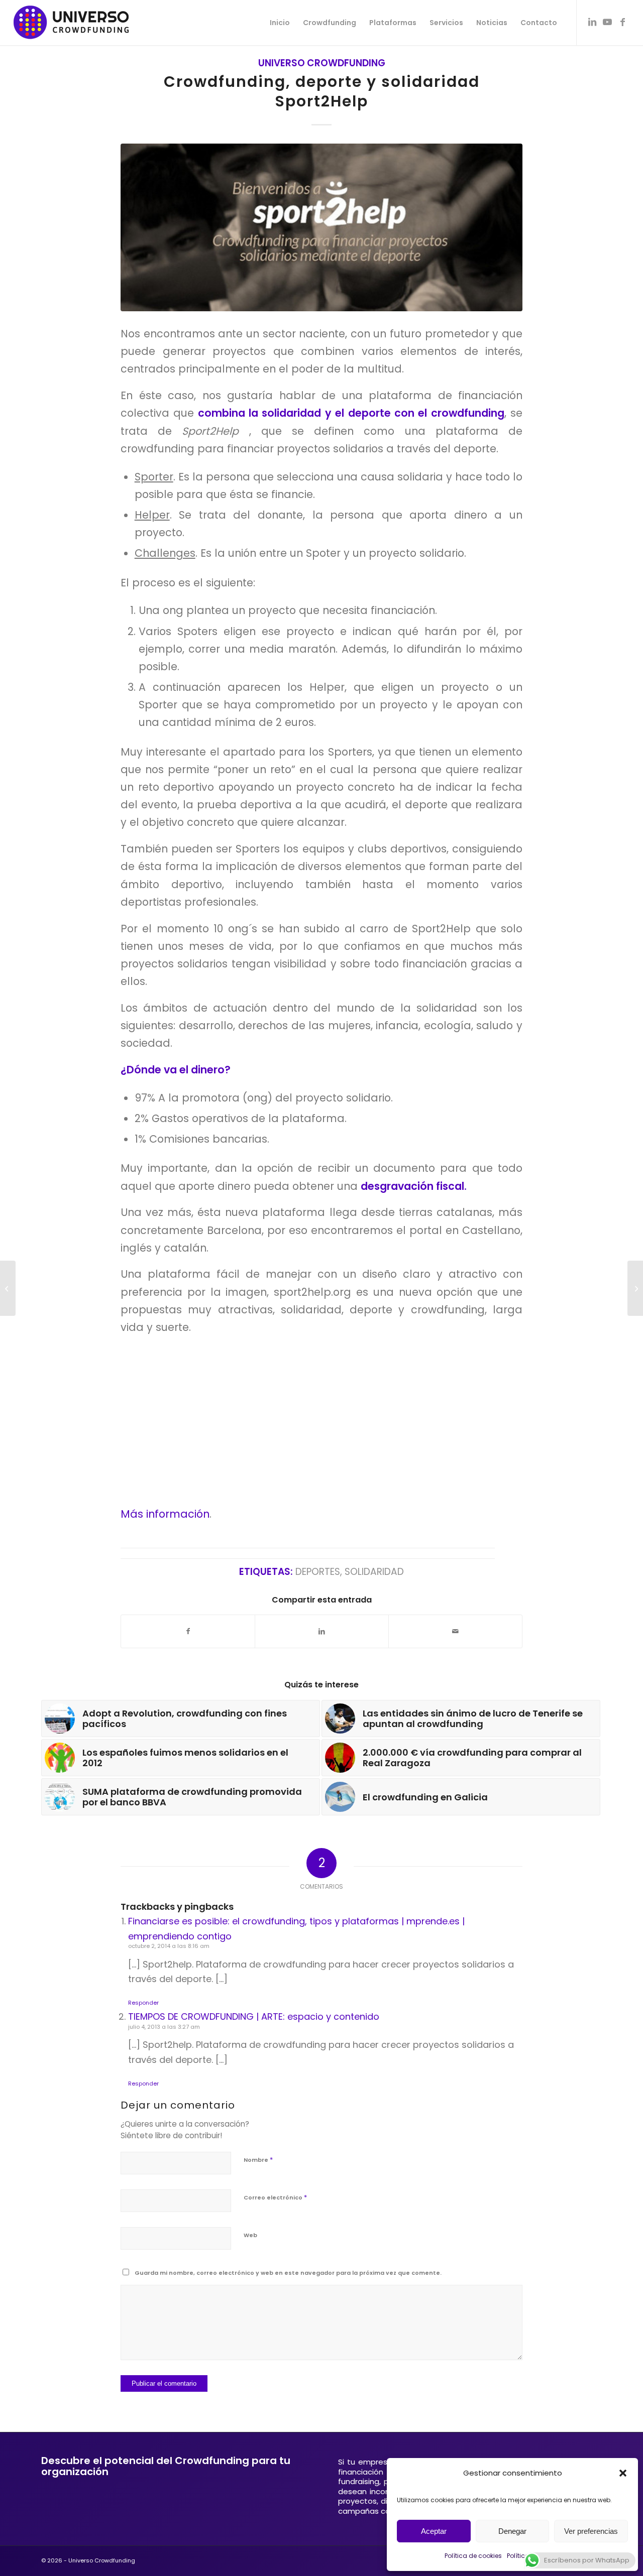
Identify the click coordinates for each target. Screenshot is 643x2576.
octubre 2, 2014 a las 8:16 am (169, 1946)
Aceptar (434, 2531)
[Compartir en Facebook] (188, 1631)
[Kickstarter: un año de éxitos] (8, 1288)
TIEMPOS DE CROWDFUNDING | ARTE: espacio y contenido (254, 2016)
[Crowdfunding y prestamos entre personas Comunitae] (635, 1288)
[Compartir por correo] (455, 1631)
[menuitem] (280, 23)
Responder (143, 2003)
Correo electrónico (275, 2197)
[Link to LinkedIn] (592, 22)
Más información (165, 1514)
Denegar (512, 2531)
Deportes (318, 1572)
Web (250, 2235)
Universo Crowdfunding (322, 63)
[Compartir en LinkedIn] (322, 1631)
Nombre (258, 2160)
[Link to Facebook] (622, 22)
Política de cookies (473, 2556)
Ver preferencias (591, 2531)
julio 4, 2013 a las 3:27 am (164, 2027)
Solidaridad (374, 1572)
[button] (623, 2473)
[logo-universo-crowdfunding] (71, 23)
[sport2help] (321, 227)
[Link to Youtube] (607, 22)
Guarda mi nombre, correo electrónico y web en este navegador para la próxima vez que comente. (288, 2273)
